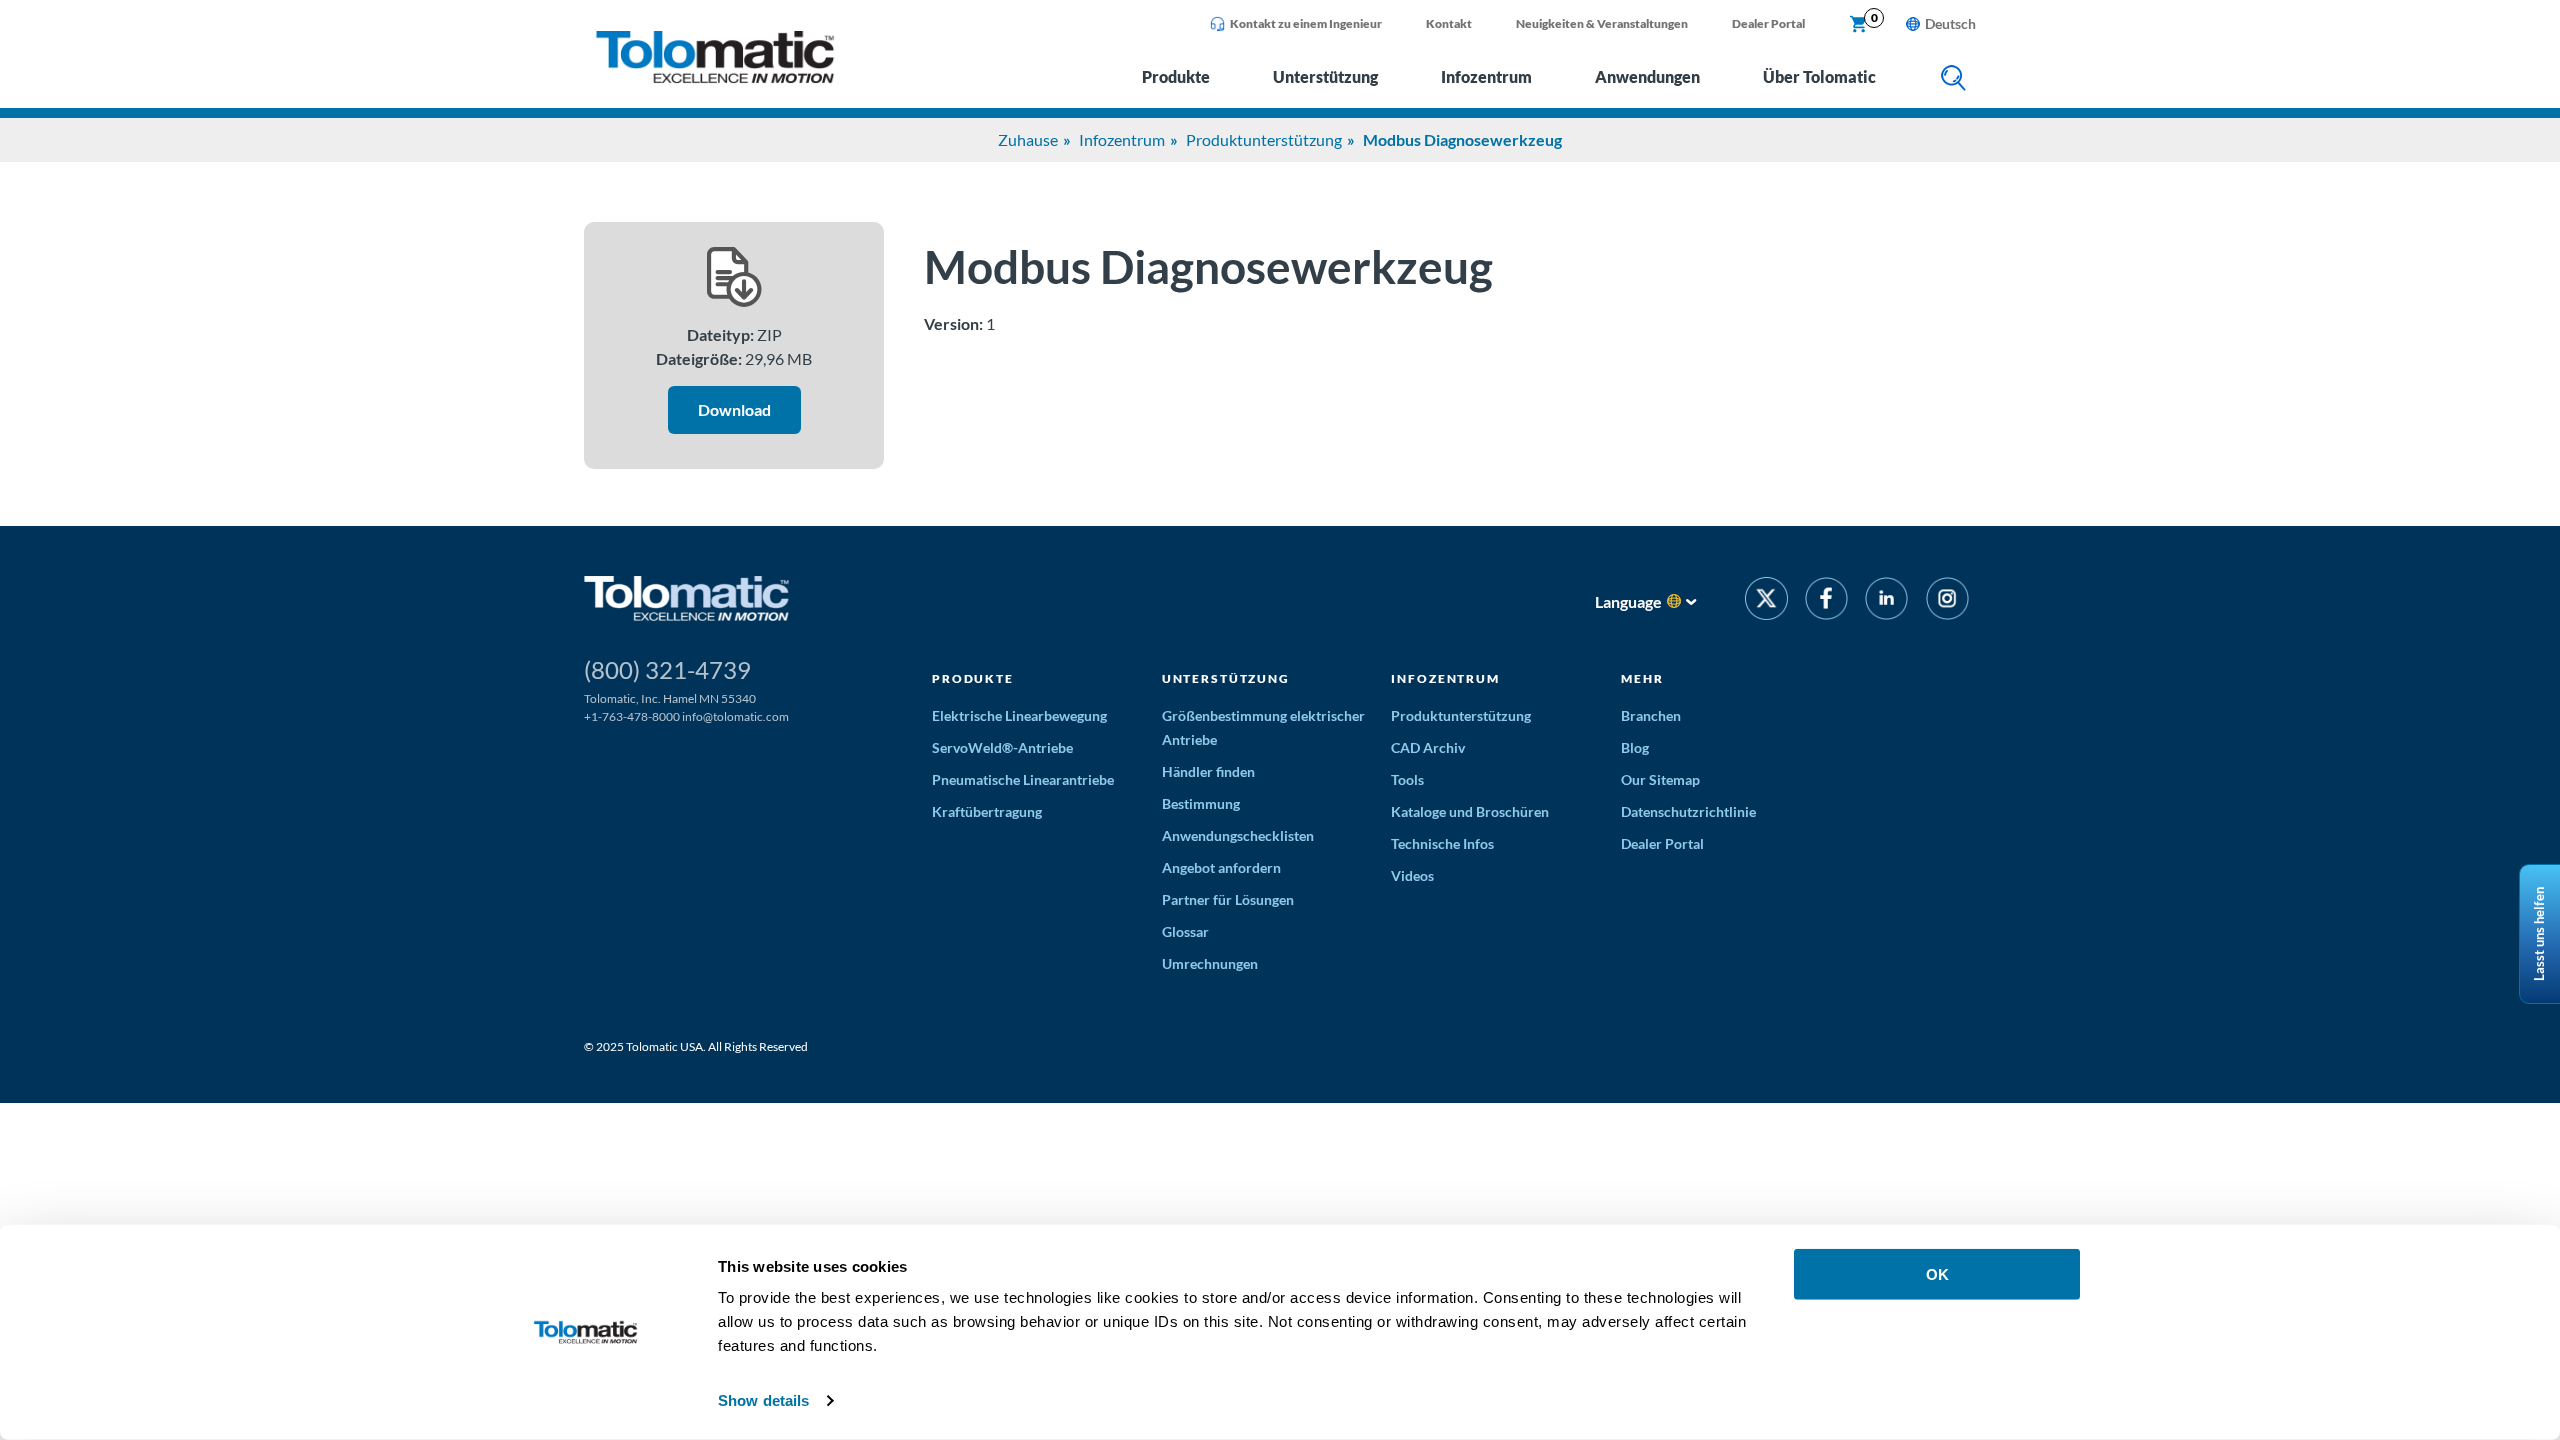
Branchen (1651, 715)
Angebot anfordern (1221, 867)
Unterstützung (1325, 76)
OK (1937, 1274)
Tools (1407, 779)
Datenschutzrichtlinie (1688, 811)
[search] (1953, 79)
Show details (763, 1400)
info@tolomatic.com (735, 716)
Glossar (1185, 931)
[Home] (715, 77)
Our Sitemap (1660, 779)
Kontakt (1449, 23)
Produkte (1176, 76)
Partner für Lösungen (1228, 899)
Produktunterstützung (1264, 139)
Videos (1412, 875)
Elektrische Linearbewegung (1019, 715)
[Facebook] (1826, 601)
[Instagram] (1947, 601)
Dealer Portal (1768, 23)
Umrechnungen (1210, 963)
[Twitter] (1766, 601)
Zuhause (1028, 139)
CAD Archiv (1428, 747)
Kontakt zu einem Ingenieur (1306, 23)
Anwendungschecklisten (1238, 835)
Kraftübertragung (987, 811)
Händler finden (1208, 771)
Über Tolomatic (1819, 76)
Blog (1635, 747)
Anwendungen (1647, 76)
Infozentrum (1486, 76)
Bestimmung (1201, 803)
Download (734, 409)
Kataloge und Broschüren (1470, 811)
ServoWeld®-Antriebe (1002, 747)
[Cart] (1859, 25)
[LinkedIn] (1886, 601)
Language (1628, 601)
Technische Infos (1442, 843)
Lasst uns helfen (2539, 934)
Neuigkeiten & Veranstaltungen (1602, 23)
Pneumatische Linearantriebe (1023, 779)
